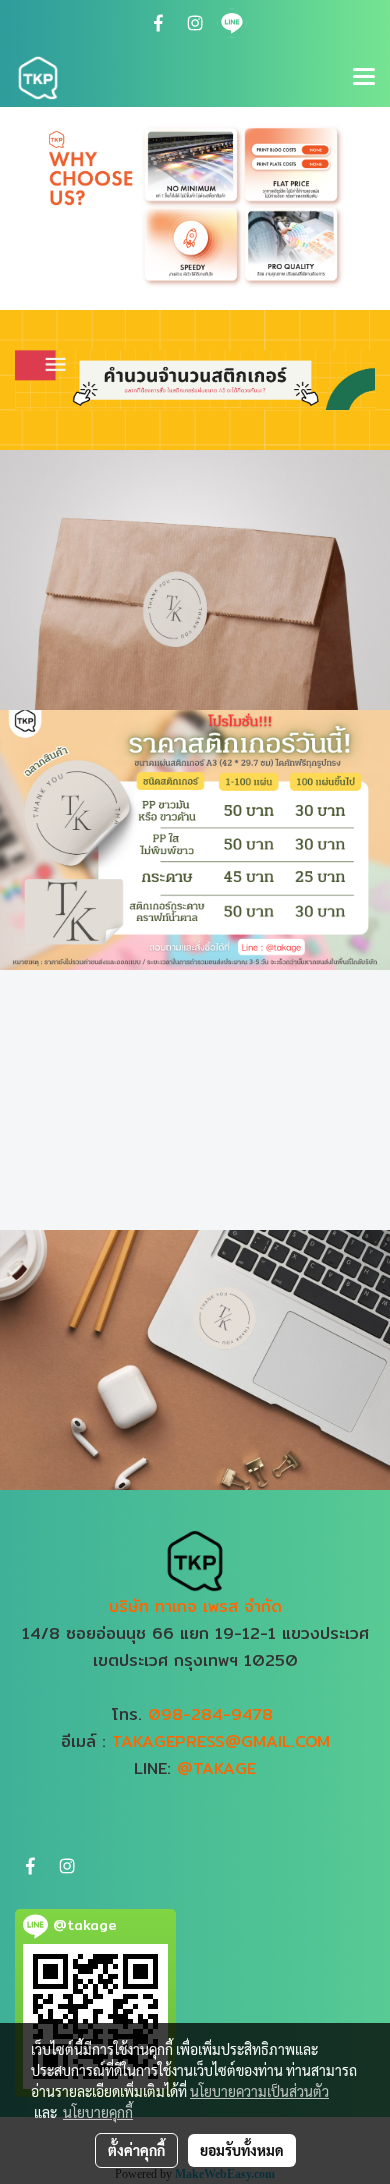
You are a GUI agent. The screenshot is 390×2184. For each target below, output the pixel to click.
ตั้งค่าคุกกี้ (136, 2150)
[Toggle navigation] (364, 78)
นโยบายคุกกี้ (98, 2112)
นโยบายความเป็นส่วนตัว (259, 2091)
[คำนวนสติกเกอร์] (195, 378)
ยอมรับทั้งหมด (242, 2150)
